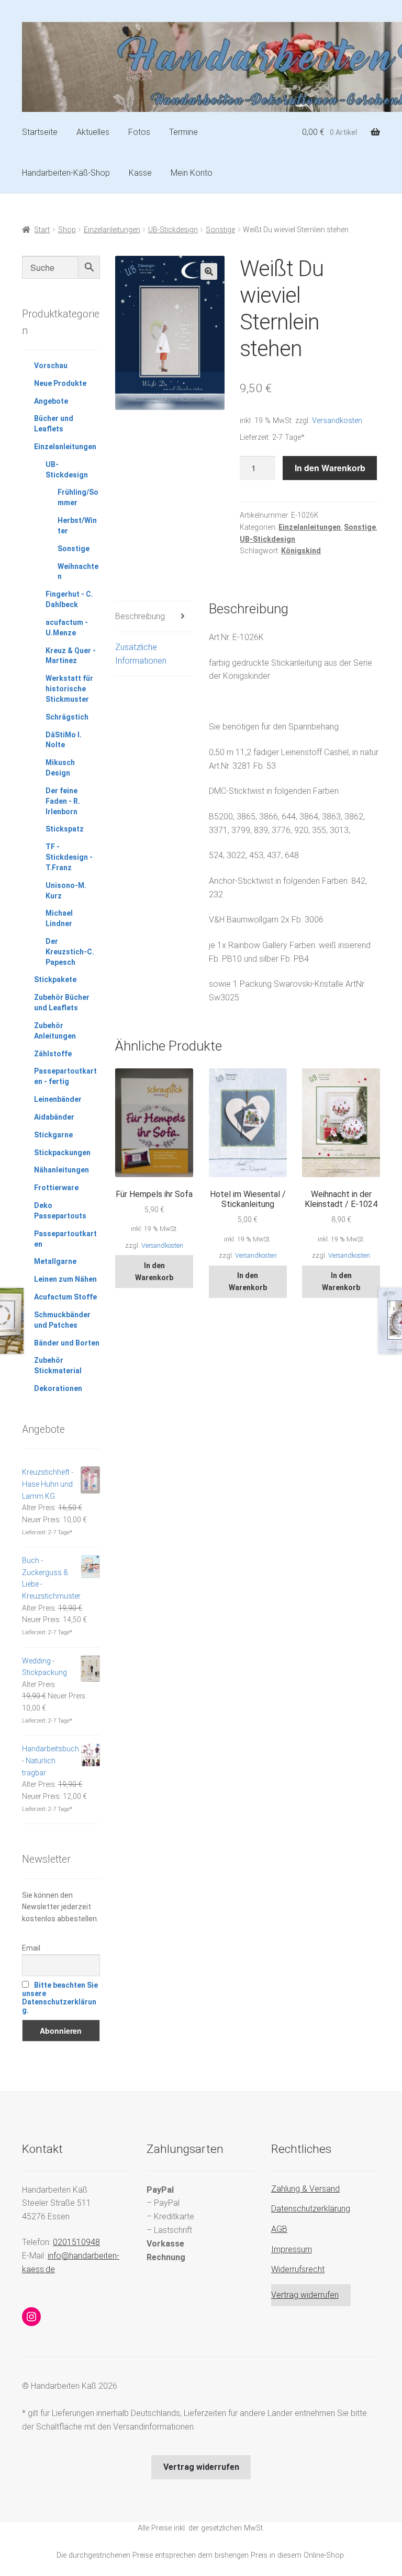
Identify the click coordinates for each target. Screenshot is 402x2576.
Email (31, 1948)
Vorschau (51, 366)
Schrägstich (67, 717)
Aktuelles (93, 132)
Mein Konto (192, 173)
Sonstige (220, 230)
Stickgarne (53, 1135)
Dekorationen (58, 1388)
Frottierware (56, 1188)
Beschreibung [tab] (140, 616)
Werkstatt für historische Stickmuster (69, 689)
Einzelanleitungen (112, 230)
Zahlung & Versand (305, 2189)
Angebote (51, 401)
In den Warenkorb (330, 468)
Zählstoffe (53, 1054)
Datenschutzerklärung (311, 2209)
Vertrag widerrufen (305, 2295)
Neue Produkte (60, 383)
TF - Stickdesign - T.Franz (69, 857)
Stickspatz (65, 829)
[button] (209, 271)
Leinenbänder (58, 1099)
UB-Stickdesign (173, 230)
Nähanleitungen (62, 1170)
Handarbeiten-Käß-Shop (66, 173)
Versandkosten (337, 421)
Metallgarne (55, 1261)
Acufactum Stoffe (65, 1297)
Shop (67, 230)
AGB (279, 2229)
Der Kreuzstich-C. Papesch (70, 952)
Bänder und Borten (67, 1343)
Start (42, 230)
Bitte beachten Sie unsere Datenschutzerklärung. (60, 1998)
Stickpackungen (62, 1153)
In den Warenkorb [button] (154, 1272)
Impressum (292, 2249)
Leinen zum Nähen (65, 1279)
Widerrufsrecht (298, 2269)
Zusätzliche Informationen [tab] (141, 654)
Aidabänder (54, 1117)
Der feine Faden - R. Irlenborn (63, 801)
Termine (183, 132)
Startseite (40, 132)
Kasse (140, 173)
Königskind (301, 551)
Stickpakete (55, 979)
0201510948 (76, 2242)
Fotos (139, 132)
